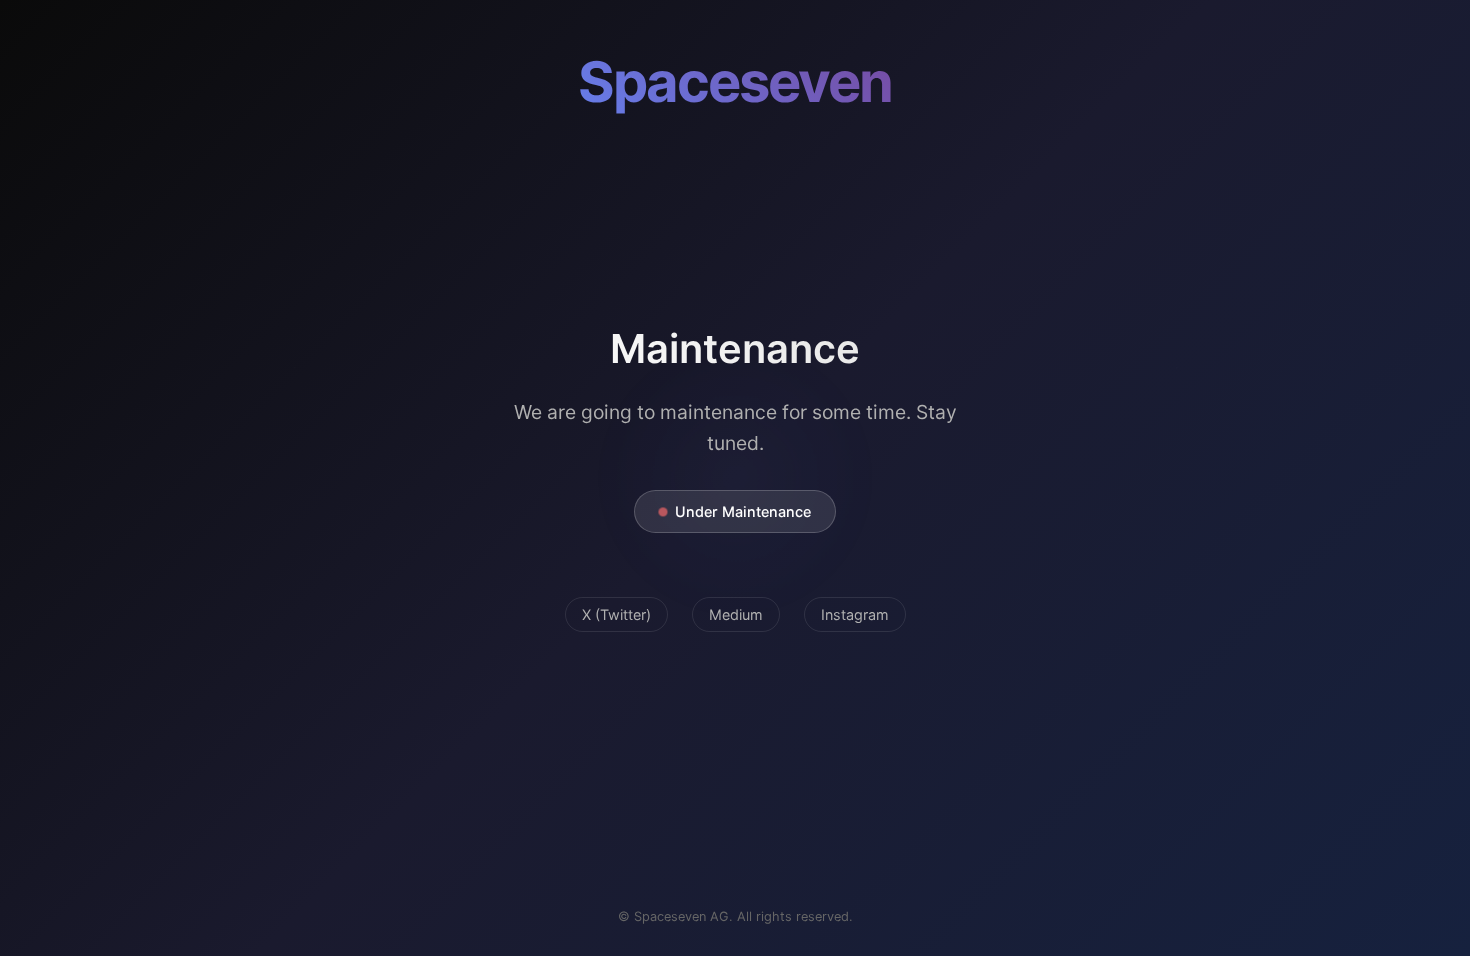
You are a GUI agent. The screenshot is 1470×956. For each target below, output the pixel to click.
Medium (736, 614)
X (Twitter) (616, 614)
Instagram (855, 614)
